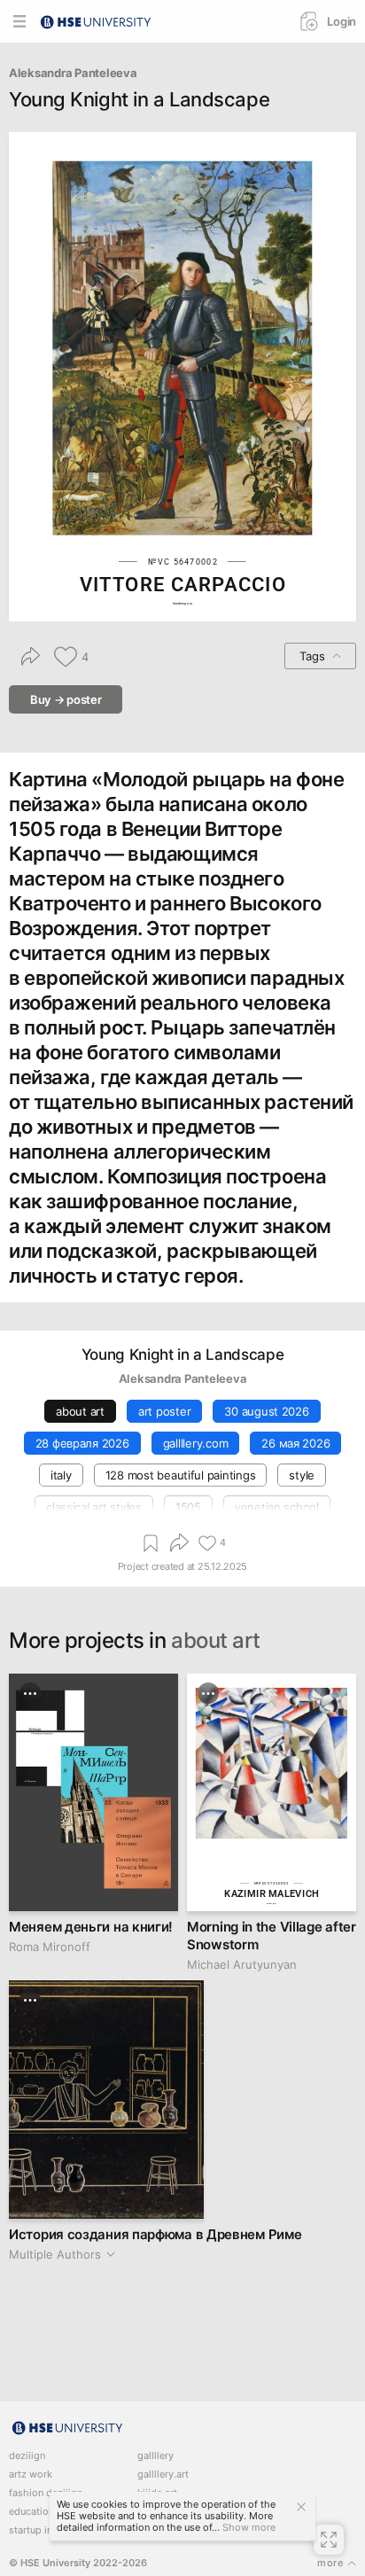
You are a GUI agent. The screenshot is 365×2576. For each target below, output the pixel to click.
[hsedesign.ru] (96, 20)
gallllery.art (163, 2475)
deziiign (27, 2456)
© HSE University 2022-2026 (78, 2563)
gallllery (155, 2456)
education (31, 2512)
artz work (31, 2475)
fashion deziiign (46, 2493)
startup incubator (48, 2530)
